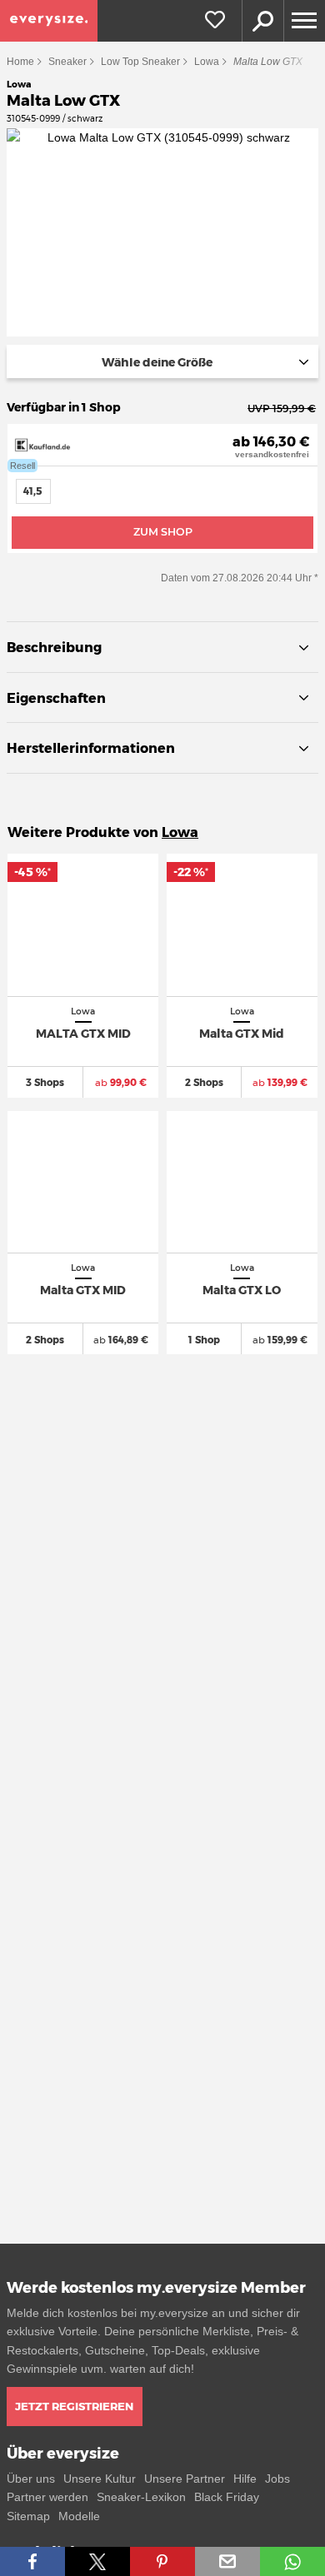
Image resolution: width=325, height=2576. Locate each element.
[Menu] (304, 21)
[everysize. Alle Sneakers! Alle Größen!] (49, 21)
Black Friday (227, 2497)
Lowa (207, 62)
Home (20, 62)
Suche (262, 21)
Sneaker (67, 62)
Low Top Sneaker (140, 62)
